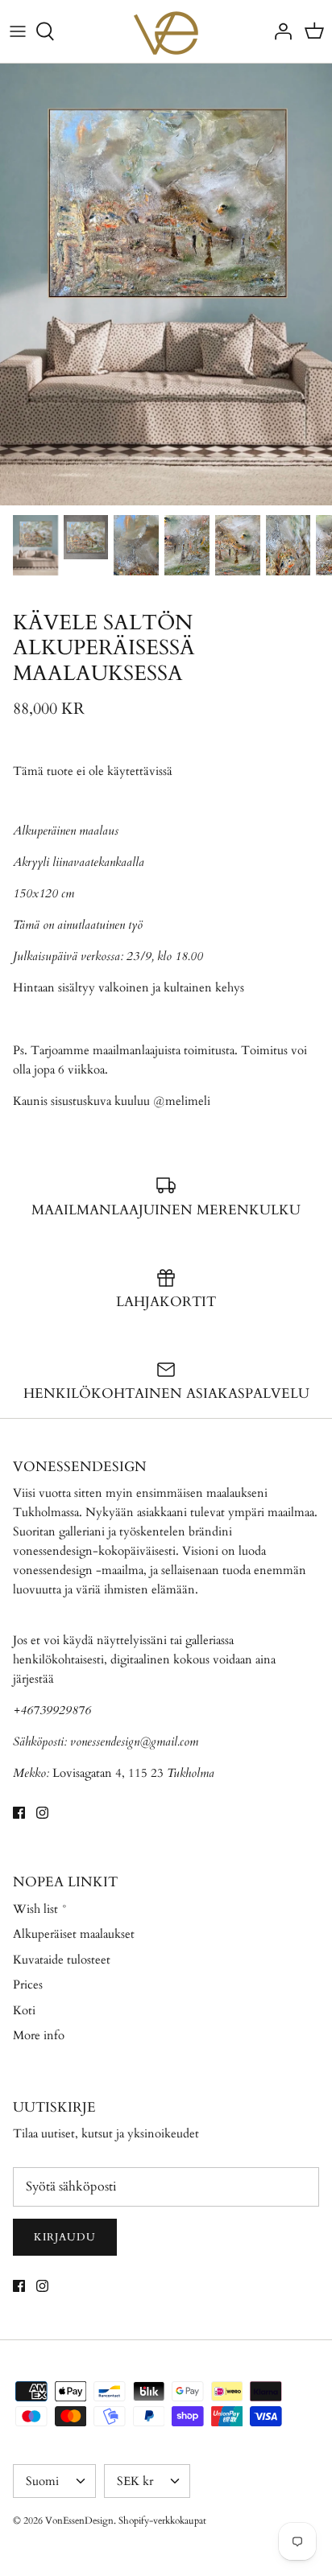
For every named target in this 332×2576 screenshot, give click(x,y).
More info (39, 2035)
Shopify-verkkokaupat (162, 2520)
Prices (28, 1985)
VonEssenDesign (79, 2520)
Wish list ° (40, 1909)
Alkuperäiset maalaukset (74, 1934)
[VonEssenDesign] (166, 31)
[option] (166, 284)
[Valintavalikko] (18, 31)
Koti (24, 2010)
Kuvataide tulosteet (62, 1960)
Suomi (42, 2481)
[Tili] (279, 31)
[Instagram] (42, 1813)
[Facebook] (19, 1813)
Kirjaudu (65, 2237)
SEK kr (135, 2481)
